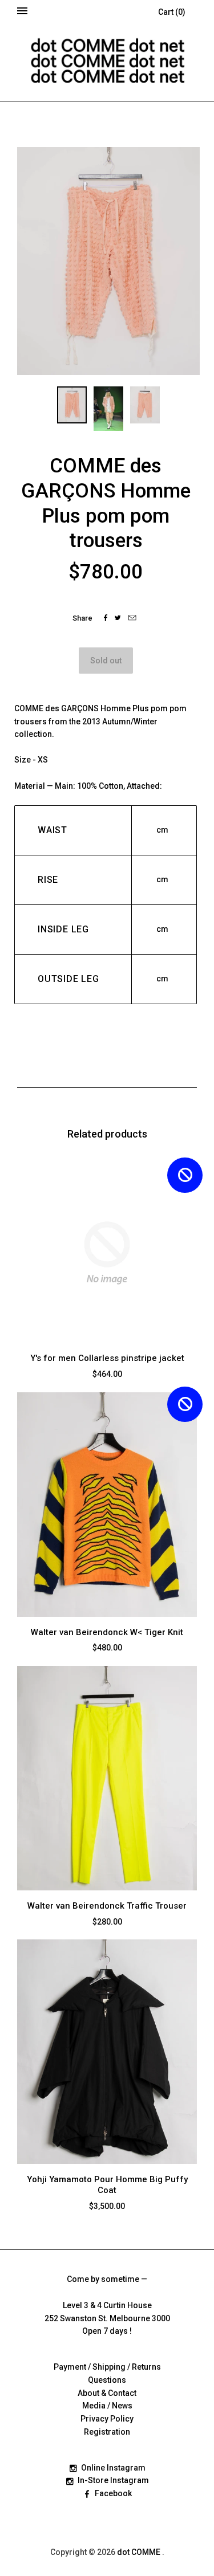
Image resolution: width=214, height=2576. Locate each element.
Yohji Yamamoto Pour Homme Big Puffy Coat (107, 2185)
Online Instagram (113, 2468)
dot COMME (140, 2552)
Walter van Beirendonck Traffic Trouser (107, 1906)
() (172, 12)
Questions (107, 2380)
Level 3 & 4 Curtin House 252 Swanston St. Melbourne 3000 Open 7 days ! (107, 2318)
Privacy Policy (107, 2419)
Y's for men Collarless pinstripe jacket (107, 1358)
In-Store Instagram (113, 2480)
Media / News (107, 2406)
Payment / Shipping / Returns (107, 2367)
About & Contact (107, 2393)
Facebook (113, 2493)
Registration (107, 2432)
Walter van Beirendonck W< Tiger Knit (107, 1632)
